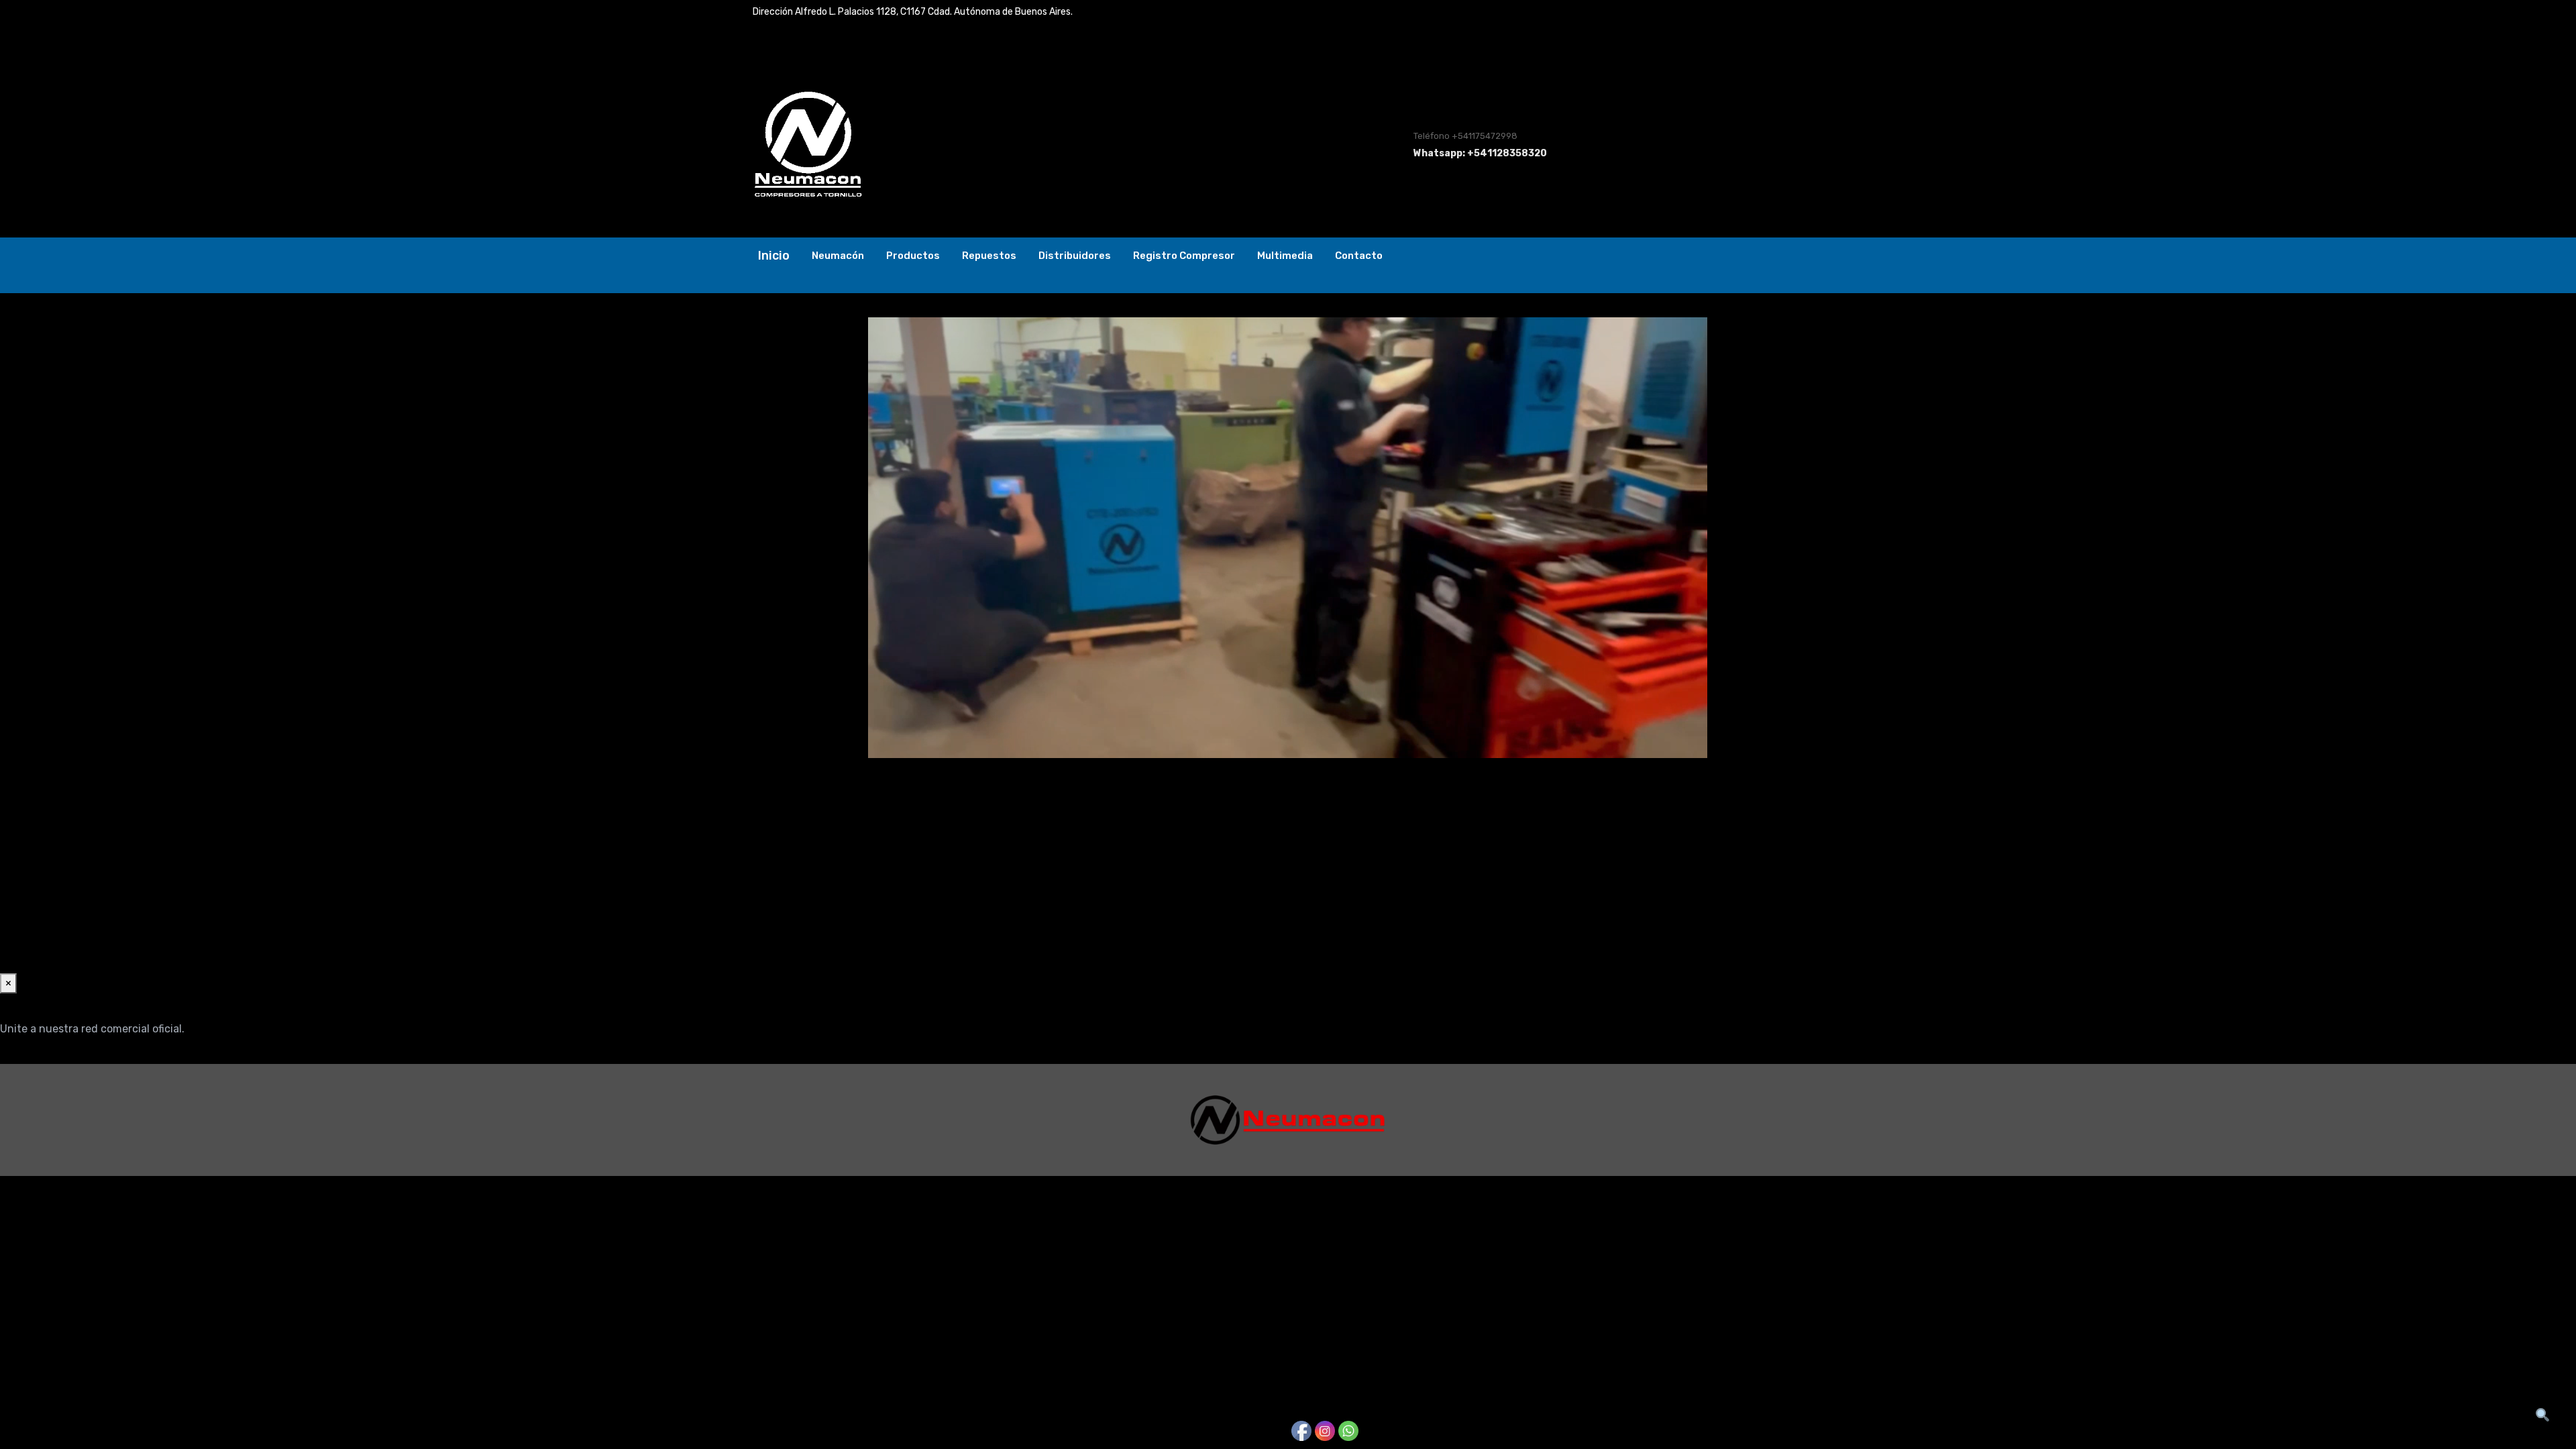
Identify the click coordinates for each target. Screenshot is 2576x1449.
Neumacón (838, 256)
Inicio (774, 256)
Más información (42, 1056)
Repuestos (989, 256)
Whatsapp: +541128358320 (1480, 153)
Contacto (1359, 256)
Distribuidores (1075, 256)
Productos (913, 256)
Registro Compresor (1184, 256)
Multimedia (1285, 256)
